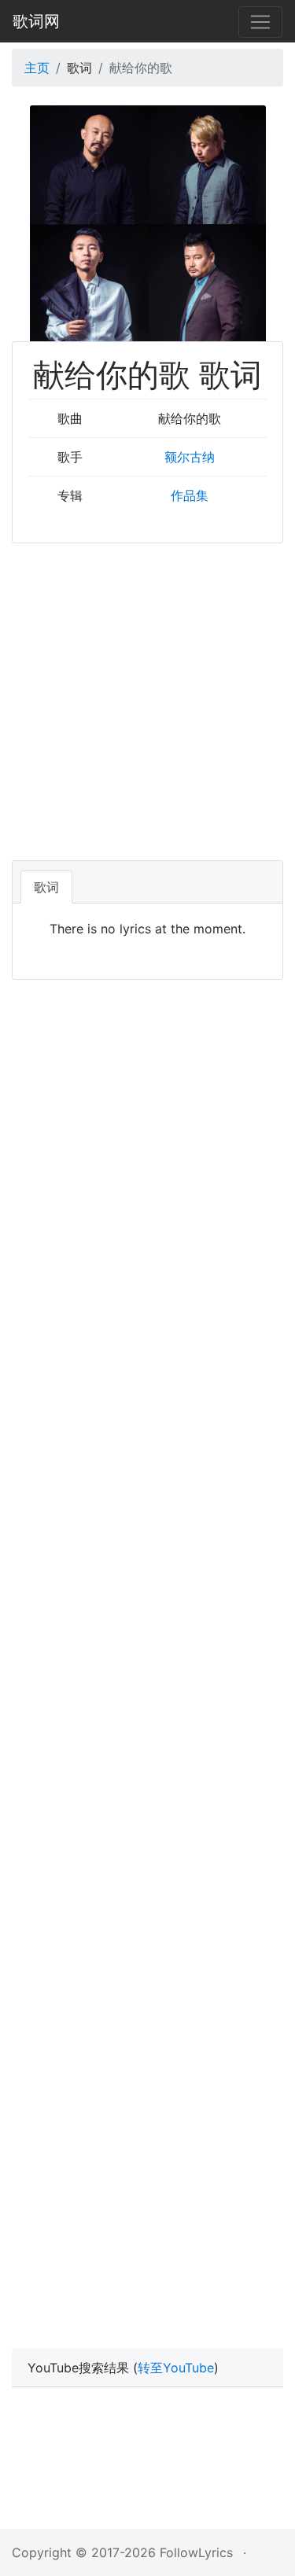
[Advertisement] (147, 699)
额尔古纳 (190, 457)
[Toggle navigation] (260, 22)
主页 (37, 68)
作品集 (190, 495)
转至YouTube (176, 2368)
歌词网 (36, 21)
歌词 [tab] (46, 887)
